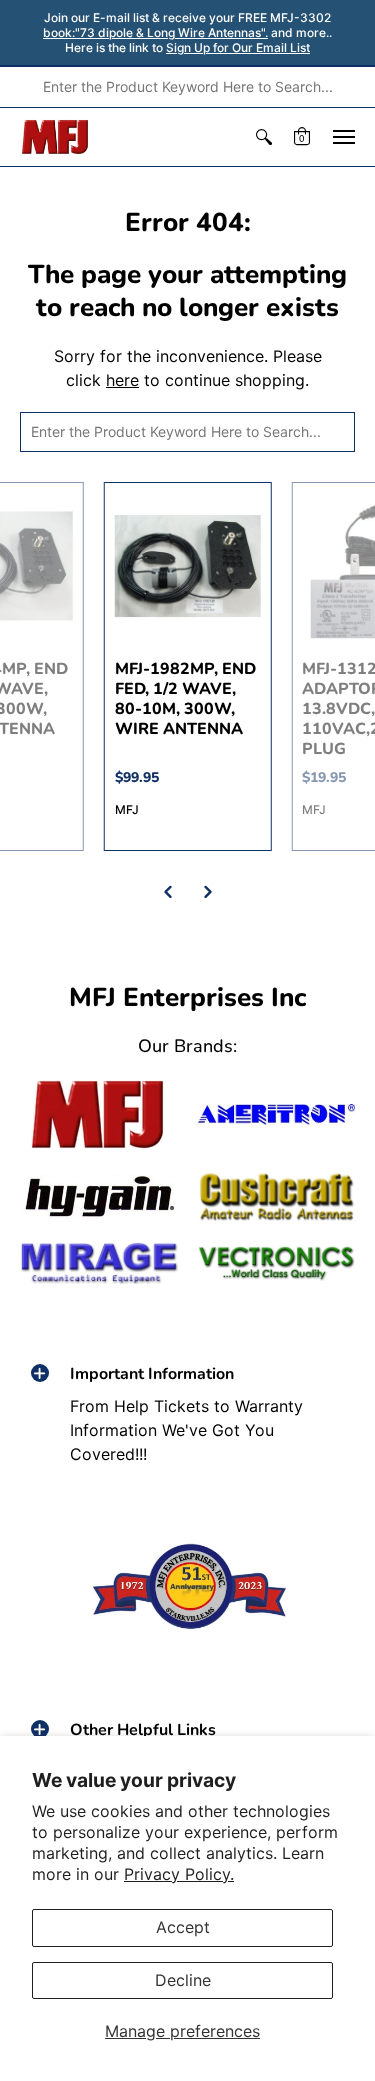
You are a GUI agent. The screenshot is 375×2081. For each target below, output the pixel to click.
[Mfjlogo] (99, 1114)
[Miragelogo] (99, 1263)
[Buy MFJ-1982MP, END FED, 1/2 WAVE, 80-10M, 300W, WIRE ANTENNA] (188, 566)
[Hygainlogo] (99, 1197)
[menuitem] (264, 137)
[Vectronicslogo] (277, 1263)
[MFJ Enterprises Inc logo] (55, 137)
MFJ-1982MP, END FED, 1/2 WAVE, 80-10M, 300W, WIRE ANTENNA (185, 699)
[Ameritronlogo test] (277, 1114)
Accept (183, 1927)
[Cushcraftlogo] (277, 1197)
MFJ (127, 809)
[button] (264, 137)
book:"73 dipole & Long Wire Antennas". (155, 32)
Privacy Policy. (179, 1874)
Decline (183, 1980)
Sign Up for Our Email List (238, 47)
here (122, 380)
